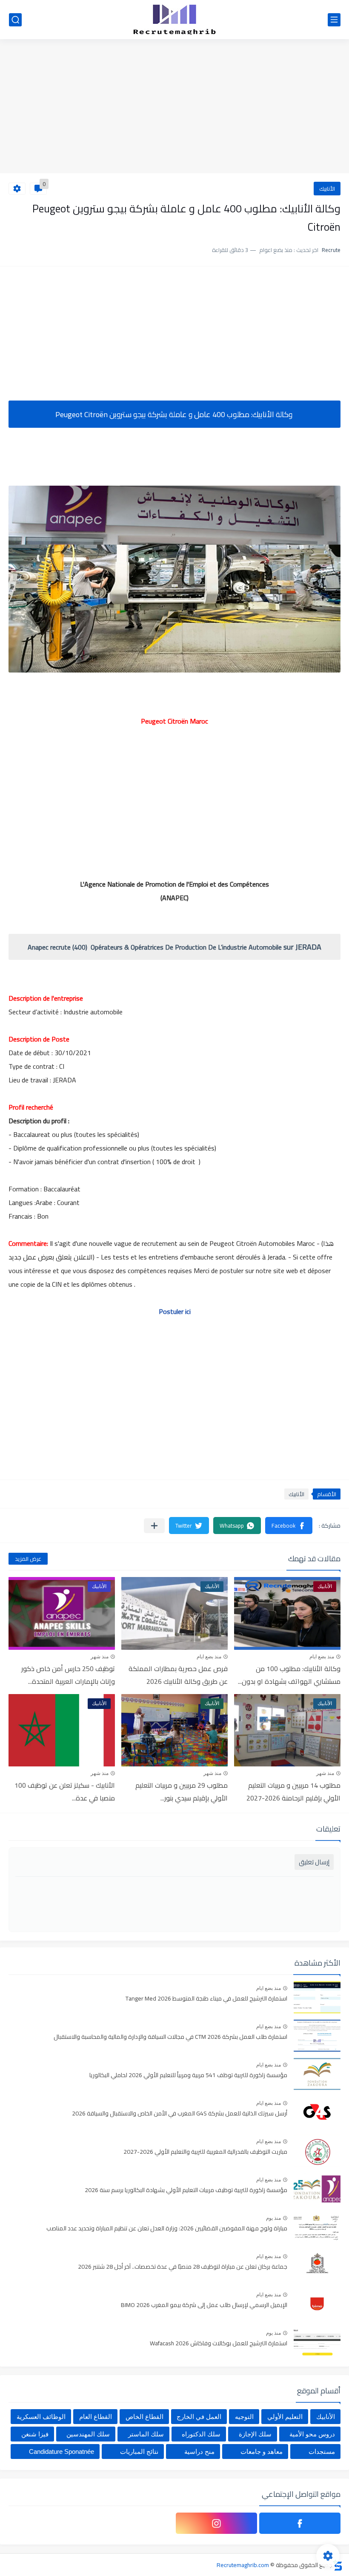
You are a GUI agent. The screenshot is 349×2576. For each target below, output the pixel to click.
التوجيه (244, 2417)
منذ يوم (273, 2218)
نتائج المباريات (139, 2451)
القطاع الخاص (144, 2417)
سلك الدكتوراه (201, 2434)
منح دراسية (199, 2451)
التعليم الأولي (285, 2417)
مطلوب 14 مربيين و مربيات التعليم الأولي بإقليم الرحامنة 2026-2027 (293, 1792)
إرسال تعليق (314, 1862)
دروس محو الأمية (312, 2434)
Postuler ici (175, 1311)
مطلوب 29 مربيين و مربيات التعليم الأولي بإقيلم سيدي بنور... (182, 1792)
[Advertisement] (174, 107)
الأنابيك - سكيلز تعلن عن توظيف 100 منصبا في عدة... (65, 1792)
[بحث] (15, 20)
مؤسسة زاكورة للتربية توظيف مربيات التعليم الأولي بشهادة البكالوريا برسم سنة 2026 (186, 2190)
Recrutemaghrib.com (243, 2565)
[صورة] (317, 1997)
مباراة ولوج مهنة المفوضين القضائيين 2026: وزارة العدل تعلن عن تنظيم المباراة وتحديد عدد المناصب (167, 2229)
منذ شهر (100, 1657)
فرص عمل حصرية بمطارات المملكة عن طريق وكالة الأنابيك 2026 (178, 1675)
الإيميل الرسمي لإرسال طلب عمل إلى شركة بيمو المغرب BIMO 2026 (204, 2305)
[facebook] (300, 2523)
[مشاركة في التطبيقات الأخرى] (154, 1526)
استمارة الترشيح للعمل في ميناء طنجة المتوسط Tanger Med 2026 (206, 1999)
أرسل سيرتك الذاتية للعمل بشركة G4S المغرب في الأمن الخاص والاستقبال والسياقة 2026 (180, 2114)
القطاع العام (96, 2417)
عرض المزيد (28, 1559)
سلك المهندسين (88, 2434)
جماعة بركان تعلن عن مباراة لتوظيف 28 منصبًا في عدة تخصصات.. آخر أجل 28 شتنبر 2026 (183, 2267)
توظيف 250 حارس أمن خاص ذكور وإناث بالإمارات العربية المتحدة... (68, 1675)
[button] (289, 1526)
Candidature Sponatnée (62, 2451)
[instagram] (216, 2523)
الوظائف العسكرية (41, 2417)
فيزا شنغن (35, 2434)
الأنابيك (327, 189)
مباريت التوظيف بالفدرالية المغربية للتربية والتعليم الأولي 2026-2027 (205, 2152)
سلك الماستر (146, 2434)
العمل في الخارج (199, 2417)
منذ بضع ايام (322, 1657)
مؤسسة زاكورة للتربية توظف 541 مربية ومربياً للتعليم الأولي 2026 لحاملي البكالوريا (188, 2075)
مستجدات (322, 2451)
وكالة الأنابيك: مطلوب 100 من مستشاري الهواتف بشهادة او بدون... (289, 1675)
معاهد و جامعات (262, 2451)
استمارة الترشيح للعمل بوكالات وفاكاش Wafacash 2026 (219, 2344)
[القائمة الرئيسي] (334, 20)
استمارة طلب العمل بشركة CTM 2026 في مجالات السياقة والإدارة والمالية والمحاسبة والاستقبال (170, 2037)
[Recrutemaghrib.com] (174, 20)
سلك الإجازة (255, 2434)
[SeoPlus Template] (338, 2565)
